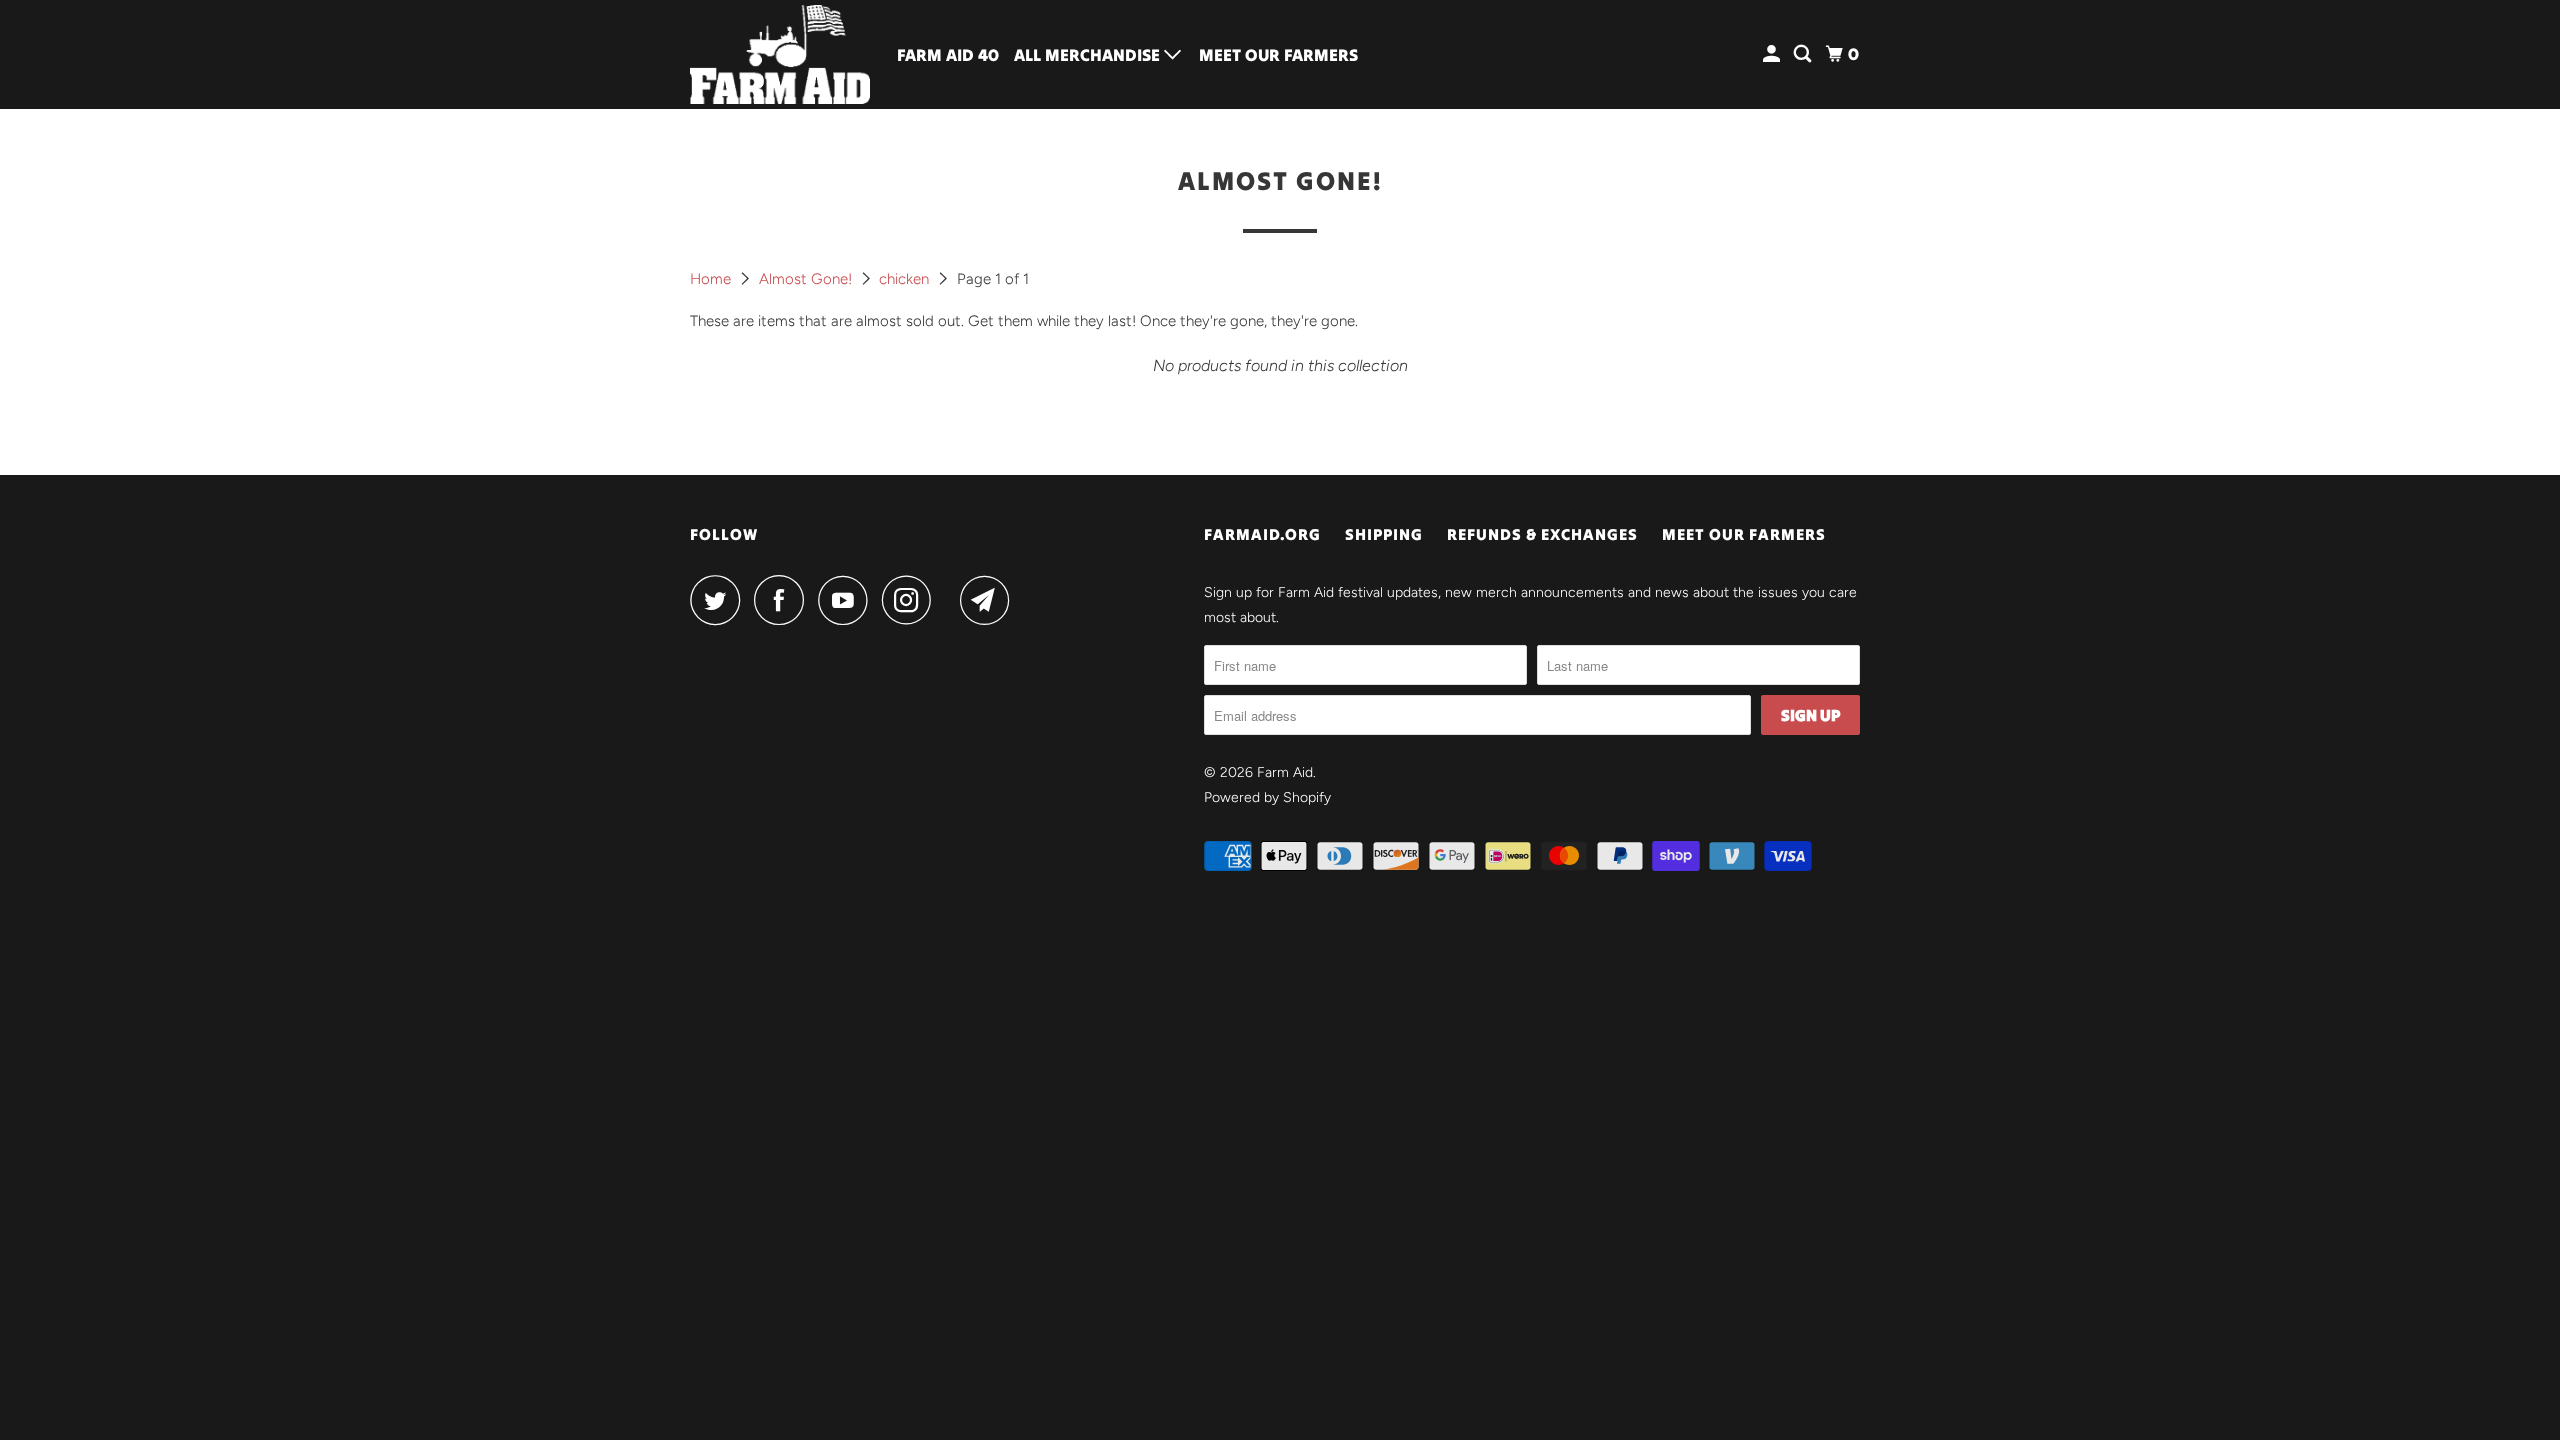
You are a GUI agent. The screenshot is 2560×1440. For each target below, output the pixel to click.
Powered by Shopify (1267, 797)
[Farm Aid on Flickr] (951, 600)
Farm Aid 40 (948, 55)
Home (712, 279)
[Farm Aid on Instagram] (912, 600)
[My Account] (1773, 54)
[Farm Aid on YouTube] (848, 600)
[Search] (1804, 54)
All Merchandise (1089, 55)
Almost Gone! (807, 279)
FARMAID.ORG (1262, 534)
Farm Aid (1285, 772)
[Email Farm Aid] (990, 600)
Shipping (1384, 534)
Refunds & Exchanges (1542, 534)
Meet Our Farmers (1278, 55)
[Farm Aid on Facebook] (784, 600)
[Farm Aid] (780, 54)
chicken (906, 279)
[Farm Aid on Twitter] (720, 600)
